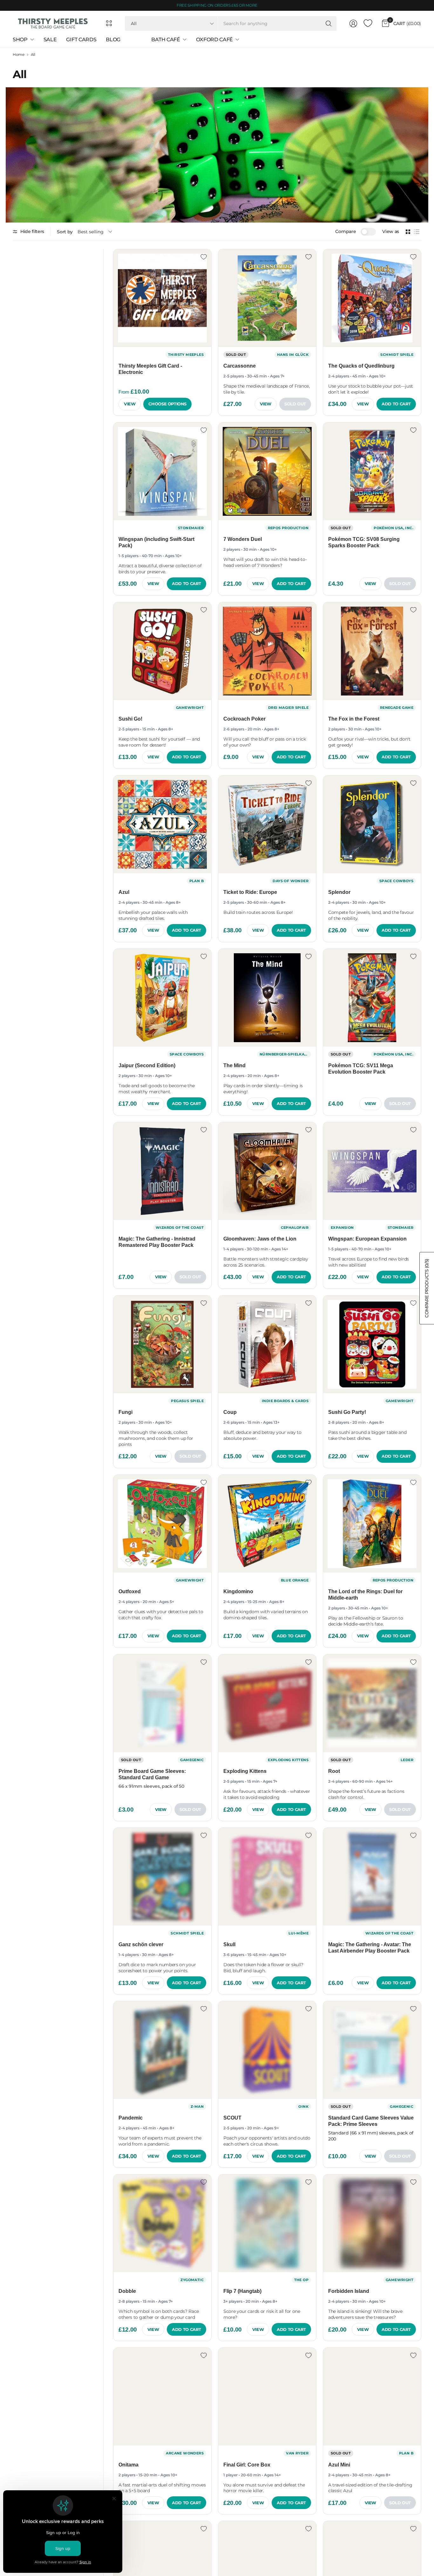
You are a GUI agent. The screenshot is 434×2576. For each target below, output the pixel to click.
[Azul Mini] (372, 2397)
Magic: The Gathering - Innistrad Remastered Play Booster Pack (157, 1242)
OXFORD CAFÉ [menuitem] (214, 40)
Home (19, 55)
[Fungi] (162, 1344)
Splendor (339, 892)
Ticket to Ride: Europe (250, 892)
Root (334, 1771)
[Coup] (267, 1344)
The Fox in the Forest (354, 719)
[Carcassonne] (267, 298)
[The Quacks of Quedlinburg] (372, 298)
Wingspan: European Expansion (367, 1239)
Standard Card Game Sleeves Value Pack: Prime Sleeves (371, 2121)
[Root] (372, 1703)
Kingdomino (238, 1591)
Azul (124, 892)
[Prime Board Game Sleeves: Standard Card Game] (162, 1703)
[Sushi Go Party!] (372, 1344)
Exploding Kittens (245, 1771)
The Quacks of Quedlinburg (361, 366)
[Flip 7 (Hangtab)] (267, 2223)
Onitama (129, 2465)
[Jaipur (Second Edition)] (162, 998)
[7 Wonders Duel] (267, 471)
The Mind (234, 1065)
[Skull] (267, 1877)
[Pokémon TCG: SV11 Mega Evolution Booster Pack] (372, 998)
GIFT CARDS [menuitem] (81, 40)
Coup (230, 1412)
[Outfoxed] (162, 1524)
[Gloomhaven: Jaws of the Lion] (267, 1171)
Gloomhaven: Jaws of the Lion (260, 1239)
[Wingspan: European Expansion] (372, 1171)
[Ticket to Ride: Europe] (267, 824)
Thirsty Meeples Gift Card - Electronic (150, 369)
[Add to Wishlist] (204, 257)
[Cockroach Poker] (267, 651)
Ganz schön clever (141, 1944)
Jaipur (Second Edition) (147, 1065)
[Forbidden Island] (372, 2223)
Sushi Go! (130, 719)
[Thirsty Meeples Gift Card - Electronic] (162, 298)
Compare (346, 231)
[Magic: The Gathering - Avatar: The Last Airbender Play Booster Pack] (372, 1877)
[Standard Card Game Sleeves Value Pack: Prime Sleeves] (372, 2050)
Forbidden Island (349, 2291)
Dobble (127, 2291)
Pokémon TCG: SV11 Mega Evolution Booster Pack (361, 1069)
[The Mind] (267, 998)
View (130, 404)
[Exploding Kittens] (267, 1703)
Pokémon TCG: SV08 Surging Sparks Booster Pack (364, 542)
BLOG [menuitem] (113, 40)
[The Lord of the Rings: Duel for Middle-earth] (372, 1524)
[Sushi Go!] (162, 651)
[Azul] (162, 824)
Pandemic (131, 2118)
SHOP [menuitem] (20, 40)
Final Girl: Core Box (247, 2465)
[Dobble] (162, 2223)
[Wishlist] (368, 23)
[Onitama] (162, 2397)
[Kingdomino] (267, 1524)
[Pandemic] (162, 2050)
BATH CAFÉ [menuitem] (166, 40)
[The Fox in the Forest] (372, 651)
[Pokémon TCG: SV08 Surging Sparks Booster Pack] (372, 471)
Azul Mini (339, 2465)
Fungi (125, 1412)
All (33, 55)
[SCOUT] (267, 2050)
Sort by (65, 232)
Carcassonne (240, 366)
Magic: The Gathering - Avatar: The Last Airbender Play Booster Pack (370, 1948)
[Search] (329, 23)
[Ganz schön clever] (162, 1877)
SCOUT (232, 2118)
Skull (229, 1944)
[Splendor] (372, 824)
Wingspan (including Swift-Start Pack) (156, 542)
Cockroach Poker (244, 719)
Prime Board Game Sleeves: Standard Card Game (152, 1774)
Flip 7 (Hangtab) (242, 2291)
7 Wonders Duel (243, 539)
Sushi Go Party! (347, 1412)
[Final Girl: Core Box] (267, 2397)
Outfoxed (130, 1591)
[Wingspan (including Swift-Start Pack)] (162, 471)
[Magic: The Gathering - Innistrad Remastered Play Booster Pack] (162, 1171)
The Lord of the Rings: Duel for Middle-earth (365, 1595)
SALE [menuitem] (50, 40)
